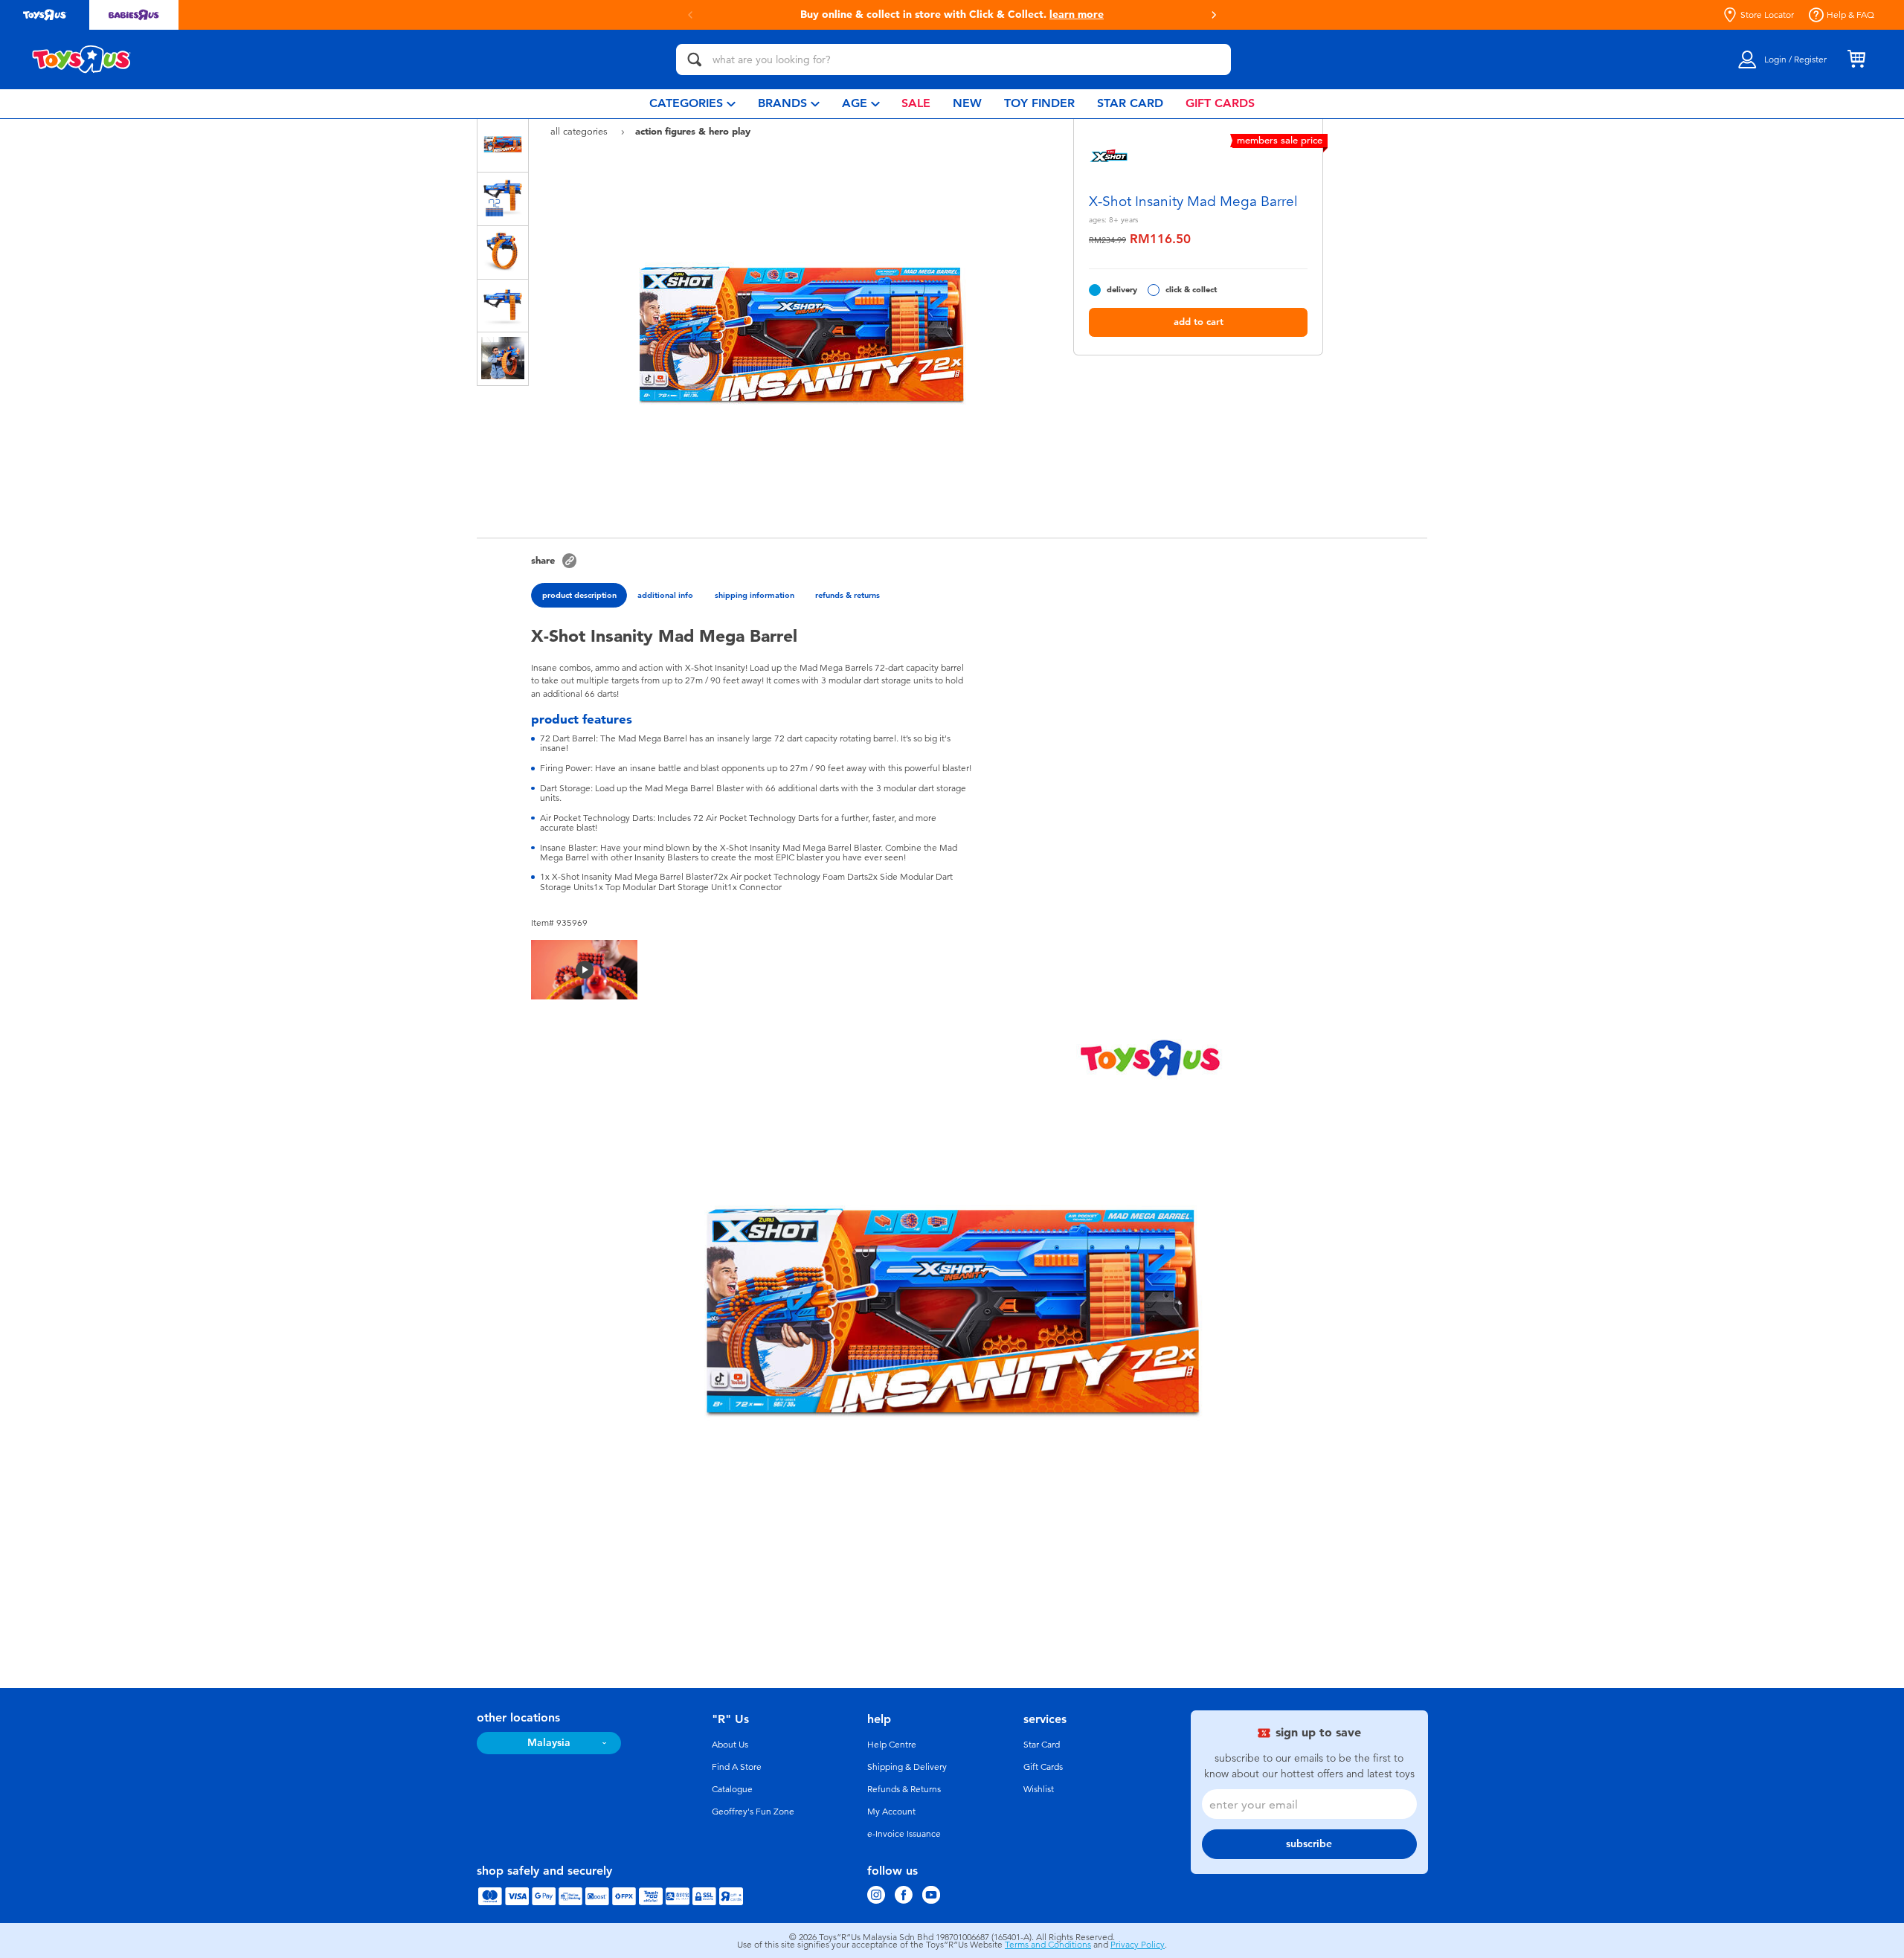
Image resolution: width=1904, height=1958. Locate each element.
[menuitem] (692, 104)
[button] (1214, 15)
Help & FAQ (1850, 15)
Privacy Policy (1138, 1945)
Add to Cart (1199, 322)
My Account (891, 1812)
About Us (730, 1745)
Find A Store (737, 1767)
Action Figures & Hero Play (693, 131)
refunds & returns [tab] (848, 595)
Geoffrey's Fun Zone (753, 1812)
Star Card (1042, 1745)
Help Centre (892, 1745)
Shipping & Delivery (907, 1767)
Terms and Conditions (1048, 1945)
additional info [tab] (665, 595)
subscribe (1309, 1844)
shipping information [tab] (755, 595)
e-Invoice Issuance (904, 1834)
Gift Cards (1043, 1767)
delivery (1122, 290)
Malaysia (549, 1743)
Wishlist (1039, 1789)
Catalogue (732, 1789)
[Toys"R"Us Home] (82, 59)
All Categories (580, 131)
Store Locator (1767, 15)
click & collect (1191, 290)
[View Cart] (1856, 59)
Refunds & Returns (904, 1789)
